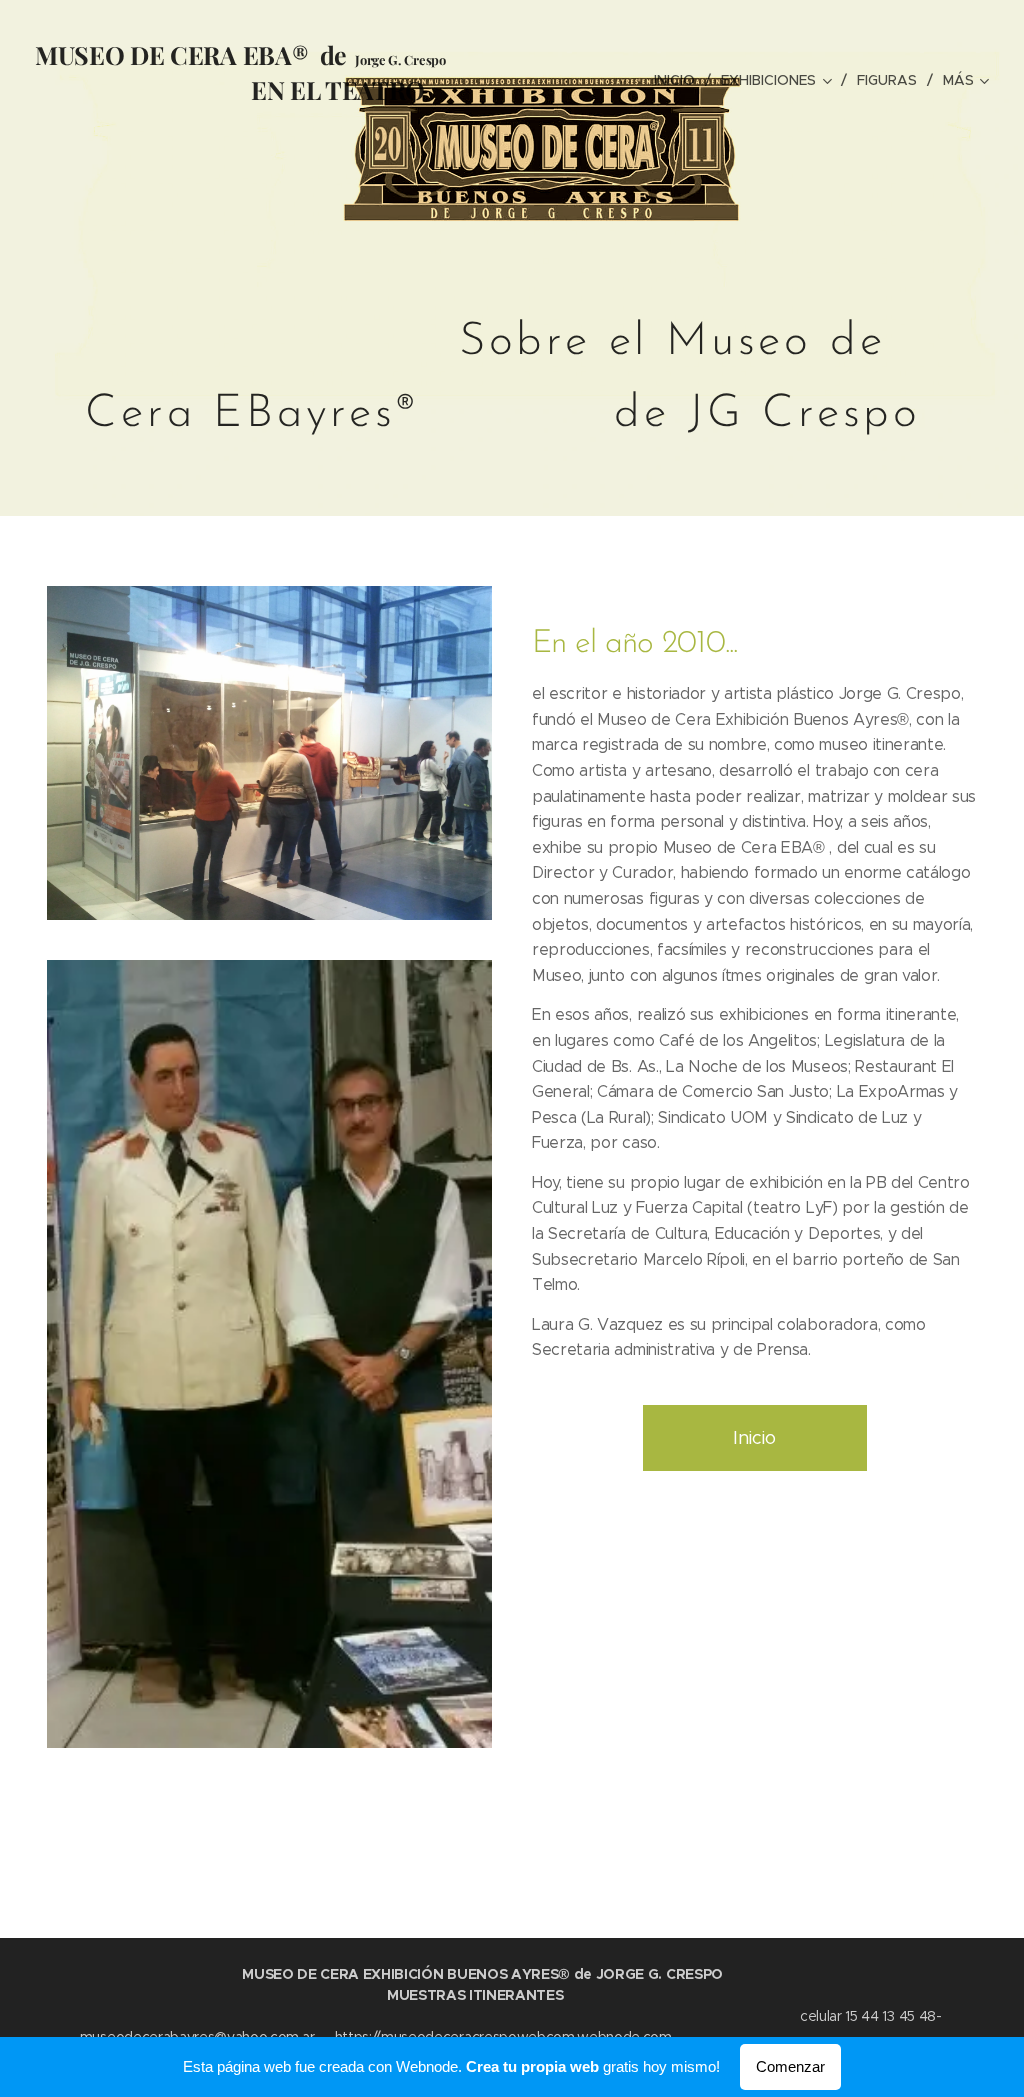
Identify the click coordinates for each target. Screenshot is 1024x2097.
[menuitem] (680, 80)
